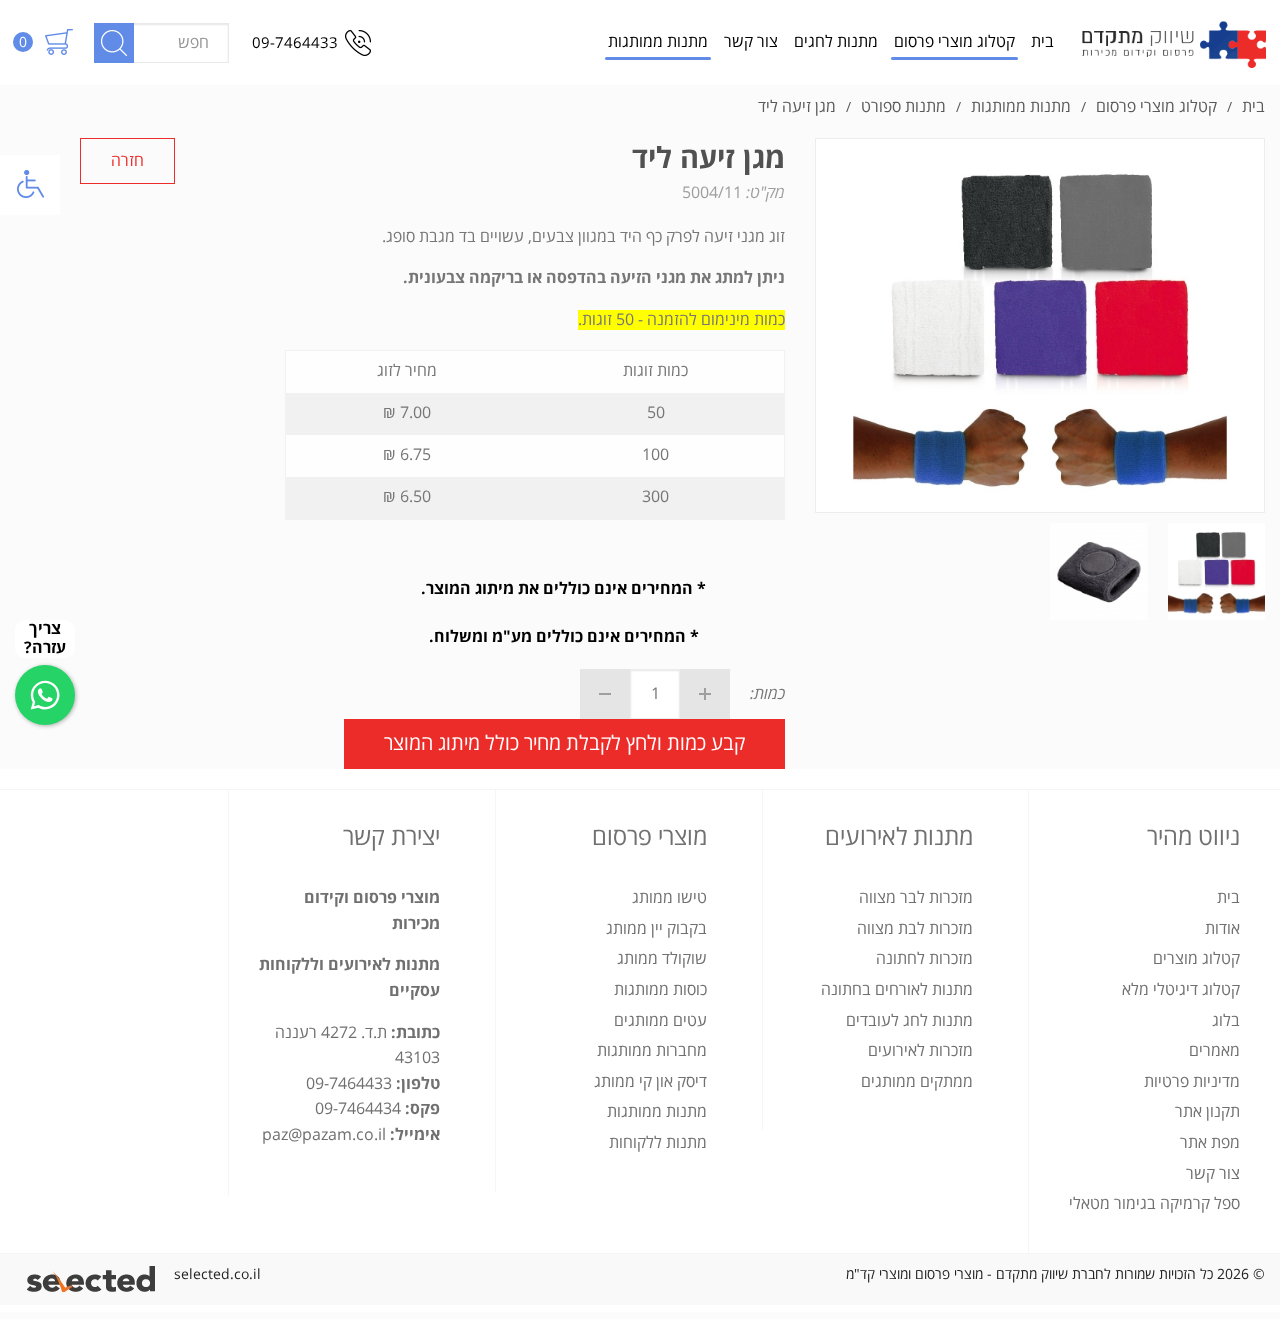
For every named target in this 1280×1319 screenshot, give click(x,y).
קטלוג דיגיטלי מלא (1181, 990)
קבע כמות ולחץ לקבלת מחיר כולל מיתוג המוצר (564, 743)
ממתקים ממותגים (917, 1082)
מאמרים (1214, 1051)
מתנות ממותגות (658, 42)
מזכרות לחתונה (924, 959)
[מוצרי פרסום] (1173, 42)
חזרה (127, 161)
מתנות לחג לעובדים (909, 1021)
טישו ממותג (669, 898)
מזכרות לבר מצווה (916, 898)
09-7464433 (295, 43)
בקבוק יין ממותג (656, 929)
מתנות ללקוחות (658, 1143)
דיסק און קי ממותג (650, 1082)
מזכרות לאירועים (920, 1051)
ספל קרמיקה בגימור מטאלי (1154, 1204)
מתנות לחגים (836, 42)
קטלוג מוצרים (1196, 959)
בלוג (1226, 1021)
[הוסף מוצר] (705, 694)
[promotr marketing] (94, 1274)
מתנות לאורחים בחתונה (897, 990)
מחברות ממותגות (652, 1051)
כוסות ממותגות (660, 990)
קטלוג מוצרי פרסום (954, 42)
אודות (1222, 929)
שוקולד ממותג (662, 959)
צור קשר (751, 42)
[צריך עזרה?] (45, 695)
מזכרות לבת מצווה (915, 929)
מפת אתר (1210, 1143)
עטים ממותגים (660, 1021)
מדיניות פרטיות (1192, 1082)
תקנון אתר (1207, 1112)
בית (1042, 42)
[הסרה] (605, 694)
